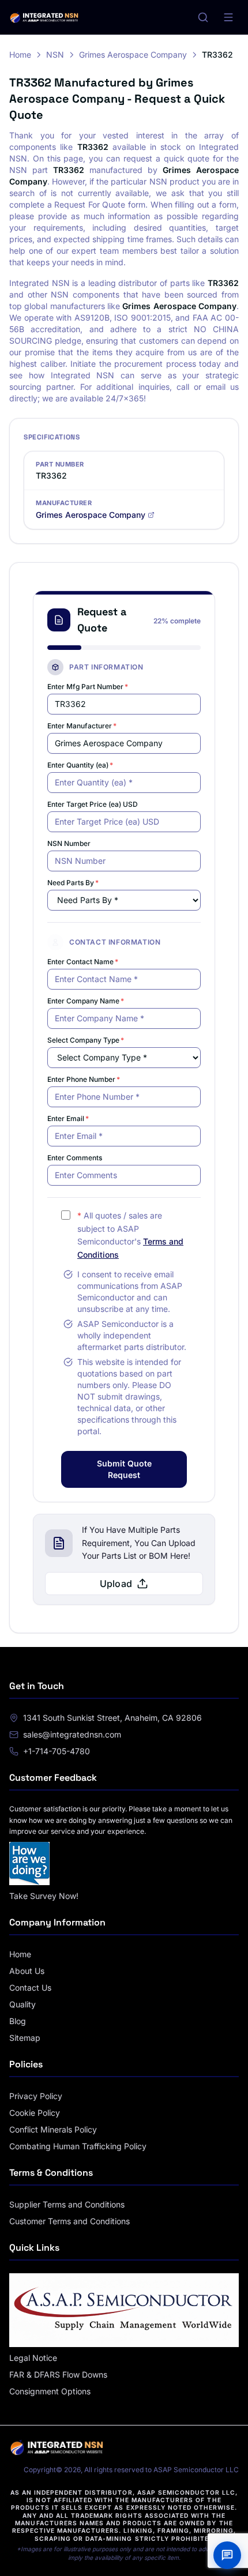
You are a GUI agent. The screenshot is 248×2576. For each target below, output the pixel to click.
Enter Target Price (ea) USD (93, 804)
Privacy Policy (36, 2096)
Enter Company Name (86, 1001)
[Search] (203, 17)
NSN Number (69, 843)
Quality (22, 2004)
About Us (27, 1971)
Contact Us (30, 1988)
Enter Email (68, 1118)
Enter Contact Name (83, 962)
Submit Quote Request (124, 1469)
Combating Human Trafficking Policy (78, 2146)
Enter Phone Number (84, 1079)
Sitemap (25, 2038)
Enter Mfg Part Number (88, 687)
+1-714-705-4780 (57, 1751)
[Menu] (228, 17)
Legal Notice (33, 2358)
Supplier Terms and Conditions (67, 2204)
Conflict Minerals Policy (53, 2129)
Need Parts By (73, 883)
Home (20, 54)
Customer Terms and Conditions (69, 2221)
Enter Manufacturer (82, 726)
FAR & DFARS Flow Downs (58, 2374)
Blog (18, 2021)
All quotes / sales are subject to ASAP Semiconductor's (130, 1235)
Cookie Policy (35, 2113)
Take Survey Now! (44, 1896)
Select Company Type (86, 1040)
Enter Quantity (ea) (80, 765)
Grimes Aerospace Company (133, 54)
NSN (55, 54)
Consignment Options (50, 2391)
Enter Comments (75, 1158)
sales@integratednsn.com (72, 1734)
